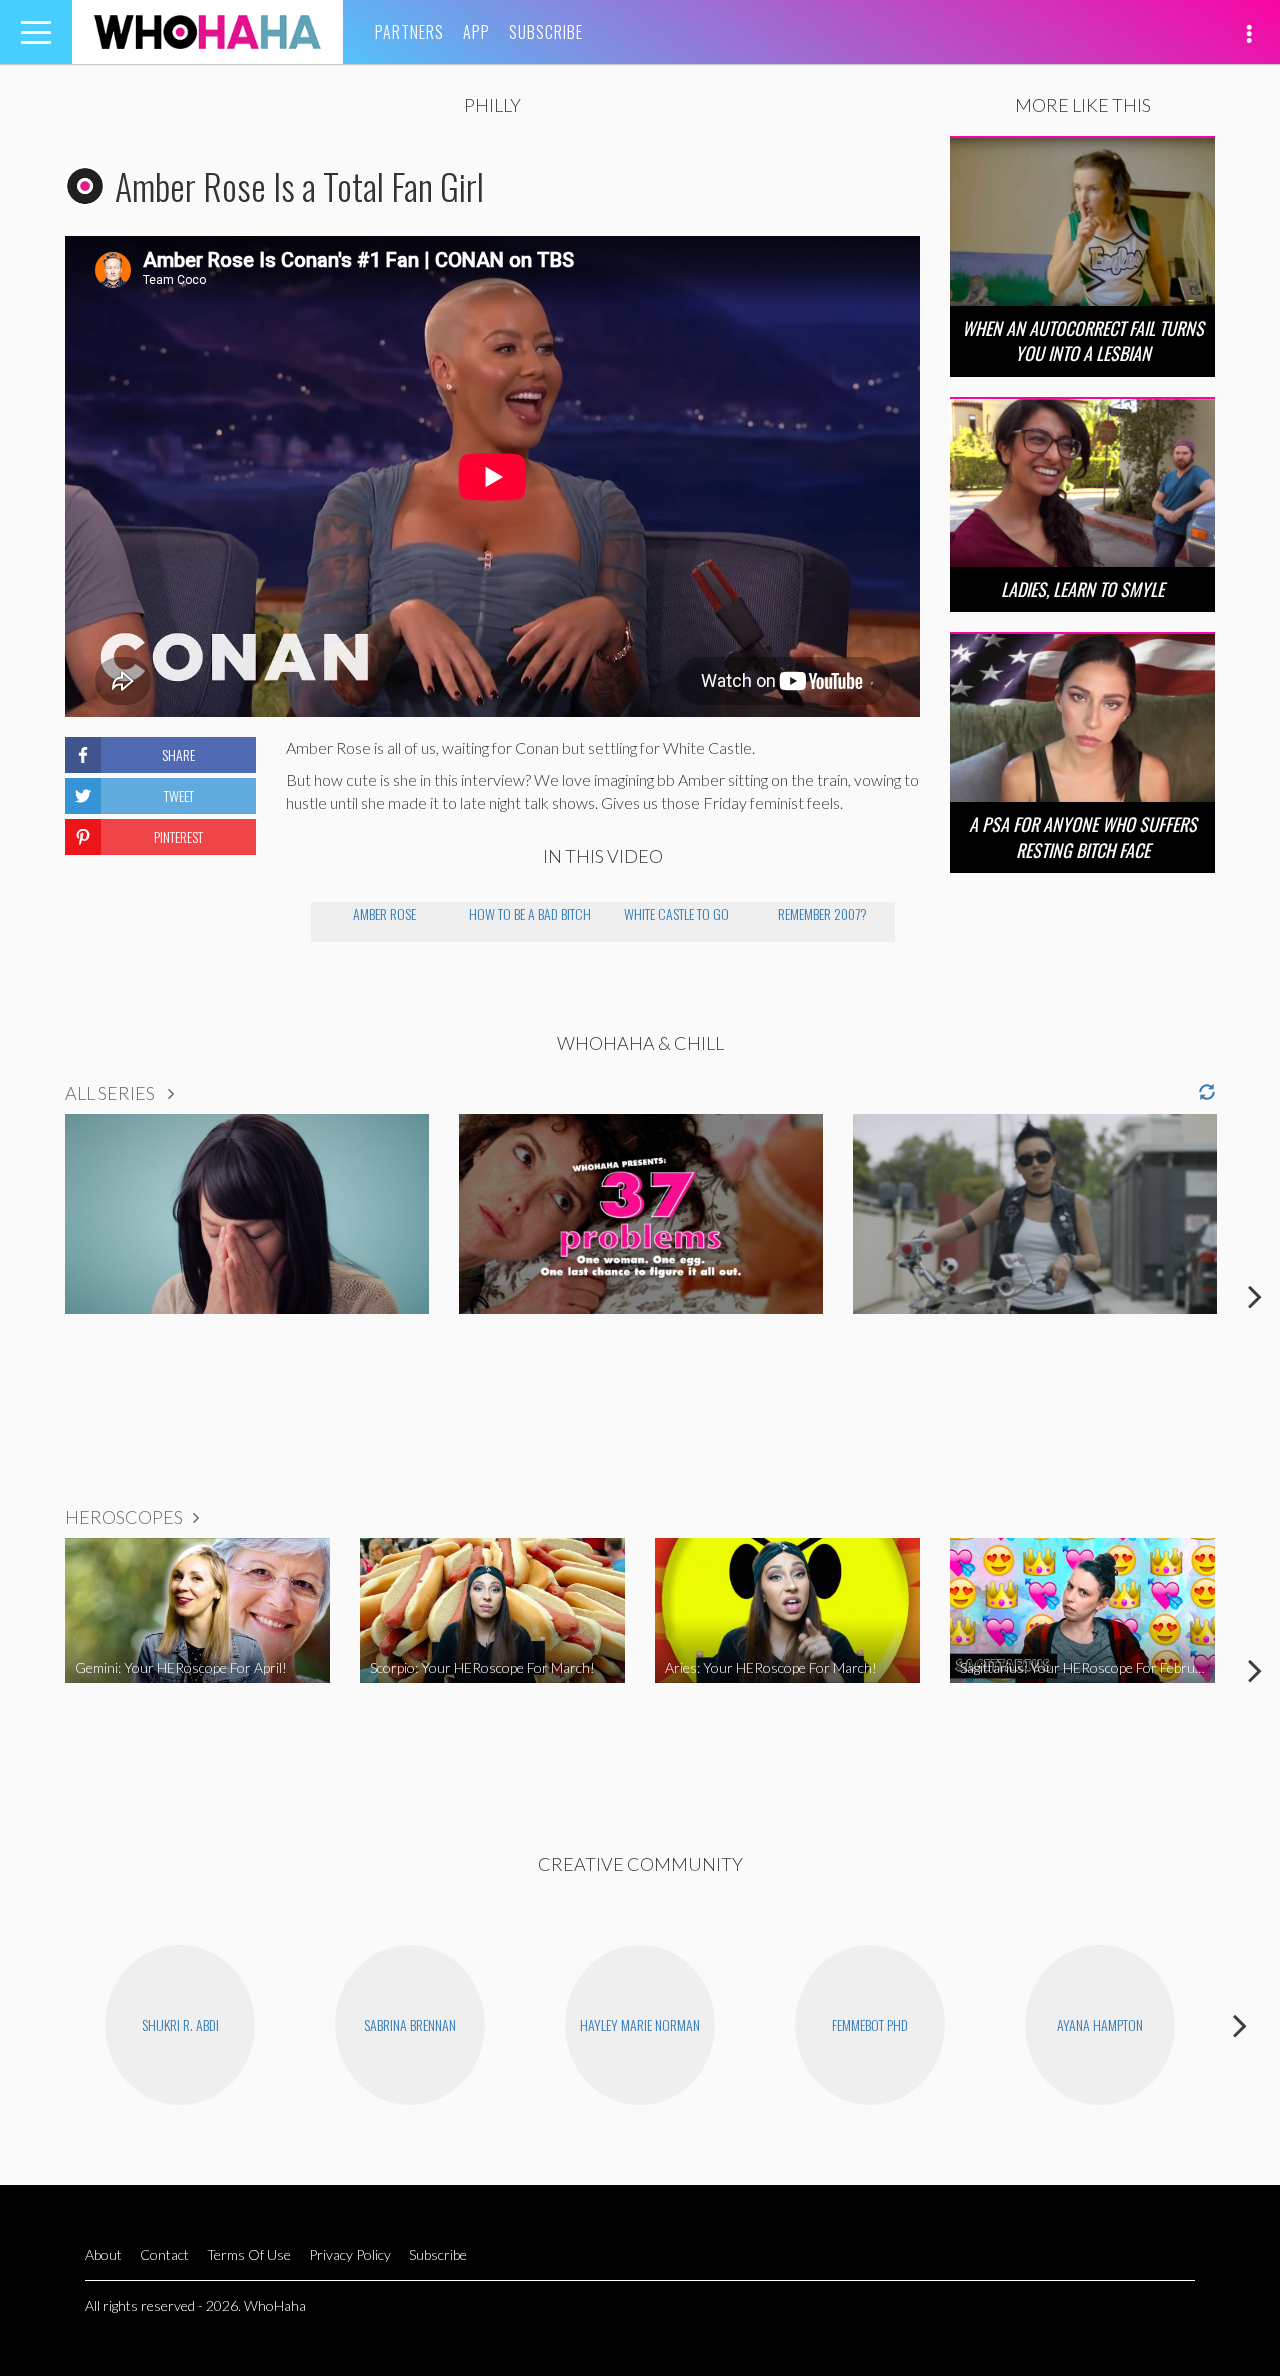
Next (1255, 1296)
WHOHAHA (207, 32)
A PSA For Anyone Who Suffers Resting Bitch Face (1083, 836)
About (103, 2254)
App (476, 32)
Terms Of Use (249, 2254)
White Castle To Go (676, 913)
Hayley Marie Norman (640, 2024)
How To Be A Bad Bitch (530, 913)
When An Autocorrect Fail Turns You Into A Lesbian (1083, 340)
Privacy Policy (350, 2254)
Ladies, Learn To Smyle (1082, 589)
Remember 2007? (822, 913)
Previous (25, 1296)
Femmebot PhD (870, 2024)
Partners (409, 32)
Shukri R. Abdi (180, 2024)
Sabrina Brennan (410, 2024)
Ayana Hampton (1100, 2024)
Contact (164, 2254)
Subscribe (546, 32)
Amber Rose (384, 913)
